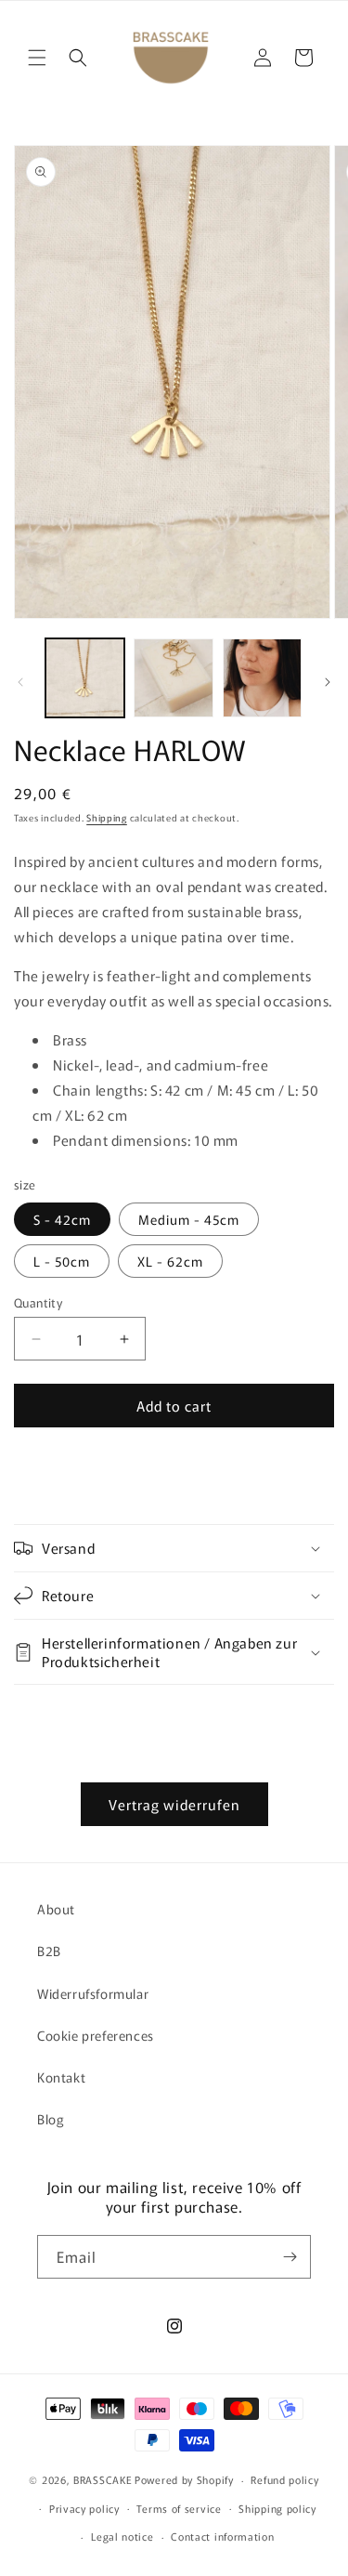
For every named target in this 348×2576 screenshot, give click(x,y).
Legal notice (122, 2536)
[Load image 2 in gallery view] (173, 678)
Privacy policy (84, 2508)
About (56, 1909)
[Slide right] (328, 682)
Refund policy (284, 2479)
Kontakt (61, 2077)
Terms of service (179, 2508)
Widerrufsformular (93, 1993)
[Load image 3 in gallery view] (262, 678)
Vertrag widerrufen (174, 1804)
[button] (37, 58)
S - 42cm (62, 1219)
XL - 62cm (170, 1261)
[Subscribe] (290, 2257)
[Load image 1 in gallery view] (85, 678)
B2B (49, 1951)
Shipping (107, 817)
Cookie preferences (96, 2035)
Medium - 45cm (189, 1219)
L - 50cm (62, 1261)
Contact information (222, 2536)
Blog (51, 2119)
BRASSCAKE (103, 2479)
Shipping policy (277, 2508)
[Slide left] (20, 682)
